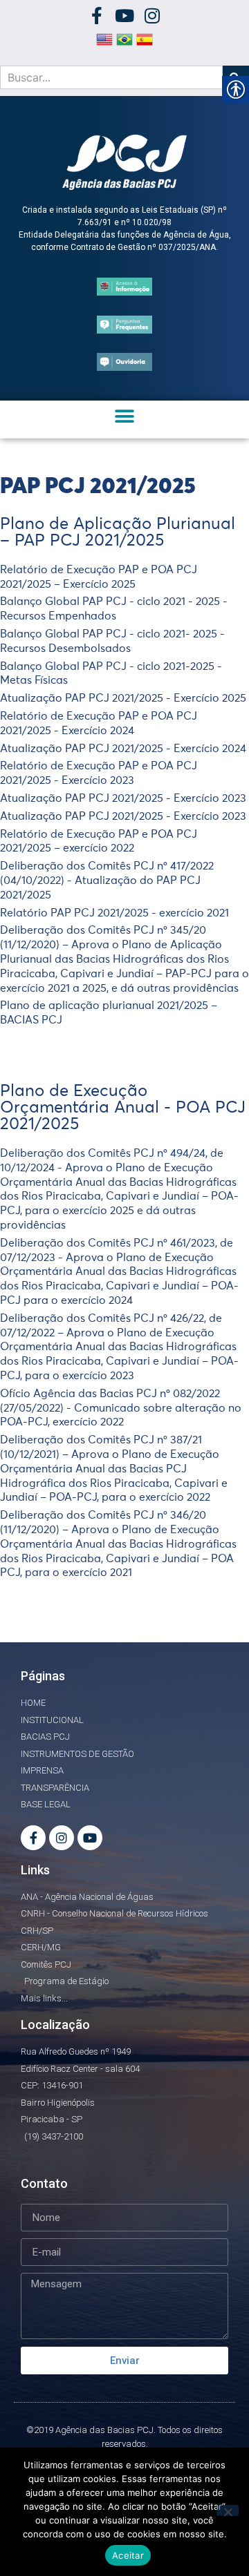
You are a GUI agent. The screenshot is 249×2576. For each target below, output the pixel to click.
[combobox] (111, 77)
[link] (97, 16)
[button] (125, 416)
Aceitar (128, 2555)
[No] (228, 2510)
